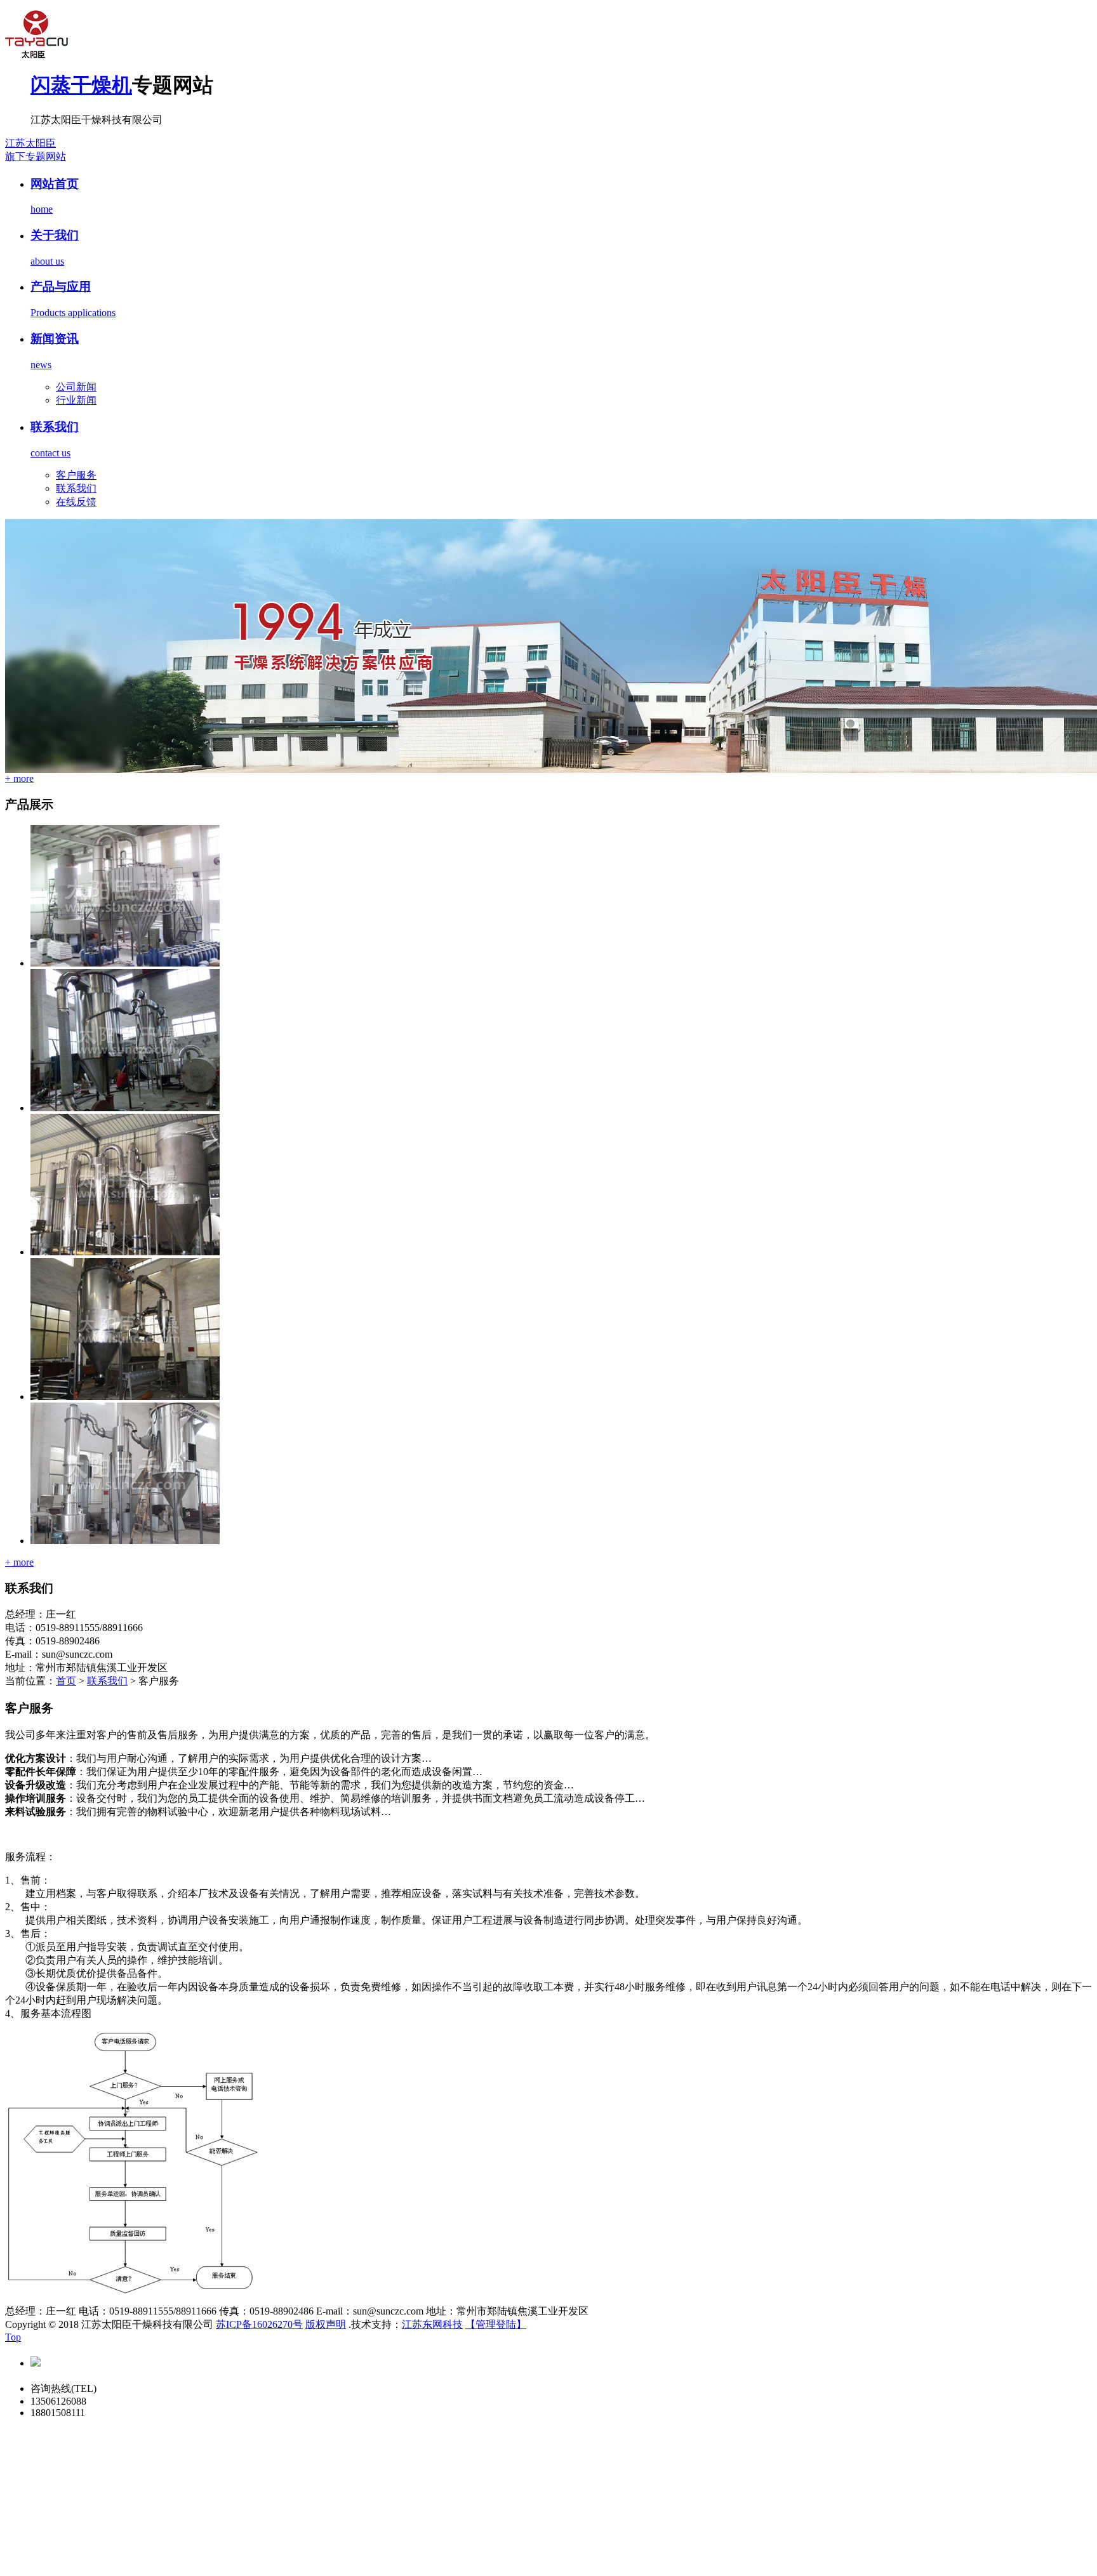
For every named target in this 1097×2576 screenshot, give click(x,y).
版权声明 (326, 2324)
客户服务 (76, 475)
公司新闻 (76, 387)
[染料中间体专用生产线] (125, 963)
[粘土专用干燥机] (125, 1252)
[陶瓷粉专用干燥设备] (125, 1108)
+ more (19, 778)
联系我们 (76, 488)
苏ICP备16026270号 (259, 2324)
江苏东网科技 (432, 2324)
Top (13, 2337)
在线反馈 (76, 502)
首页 (66, 1681)
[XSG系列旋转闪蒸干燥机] (125, 1541)
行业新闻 (76, 400)
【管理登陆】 (496, 2324)
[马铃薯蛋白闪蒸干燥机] (125, 1397)
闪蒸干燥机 (81, 85)
